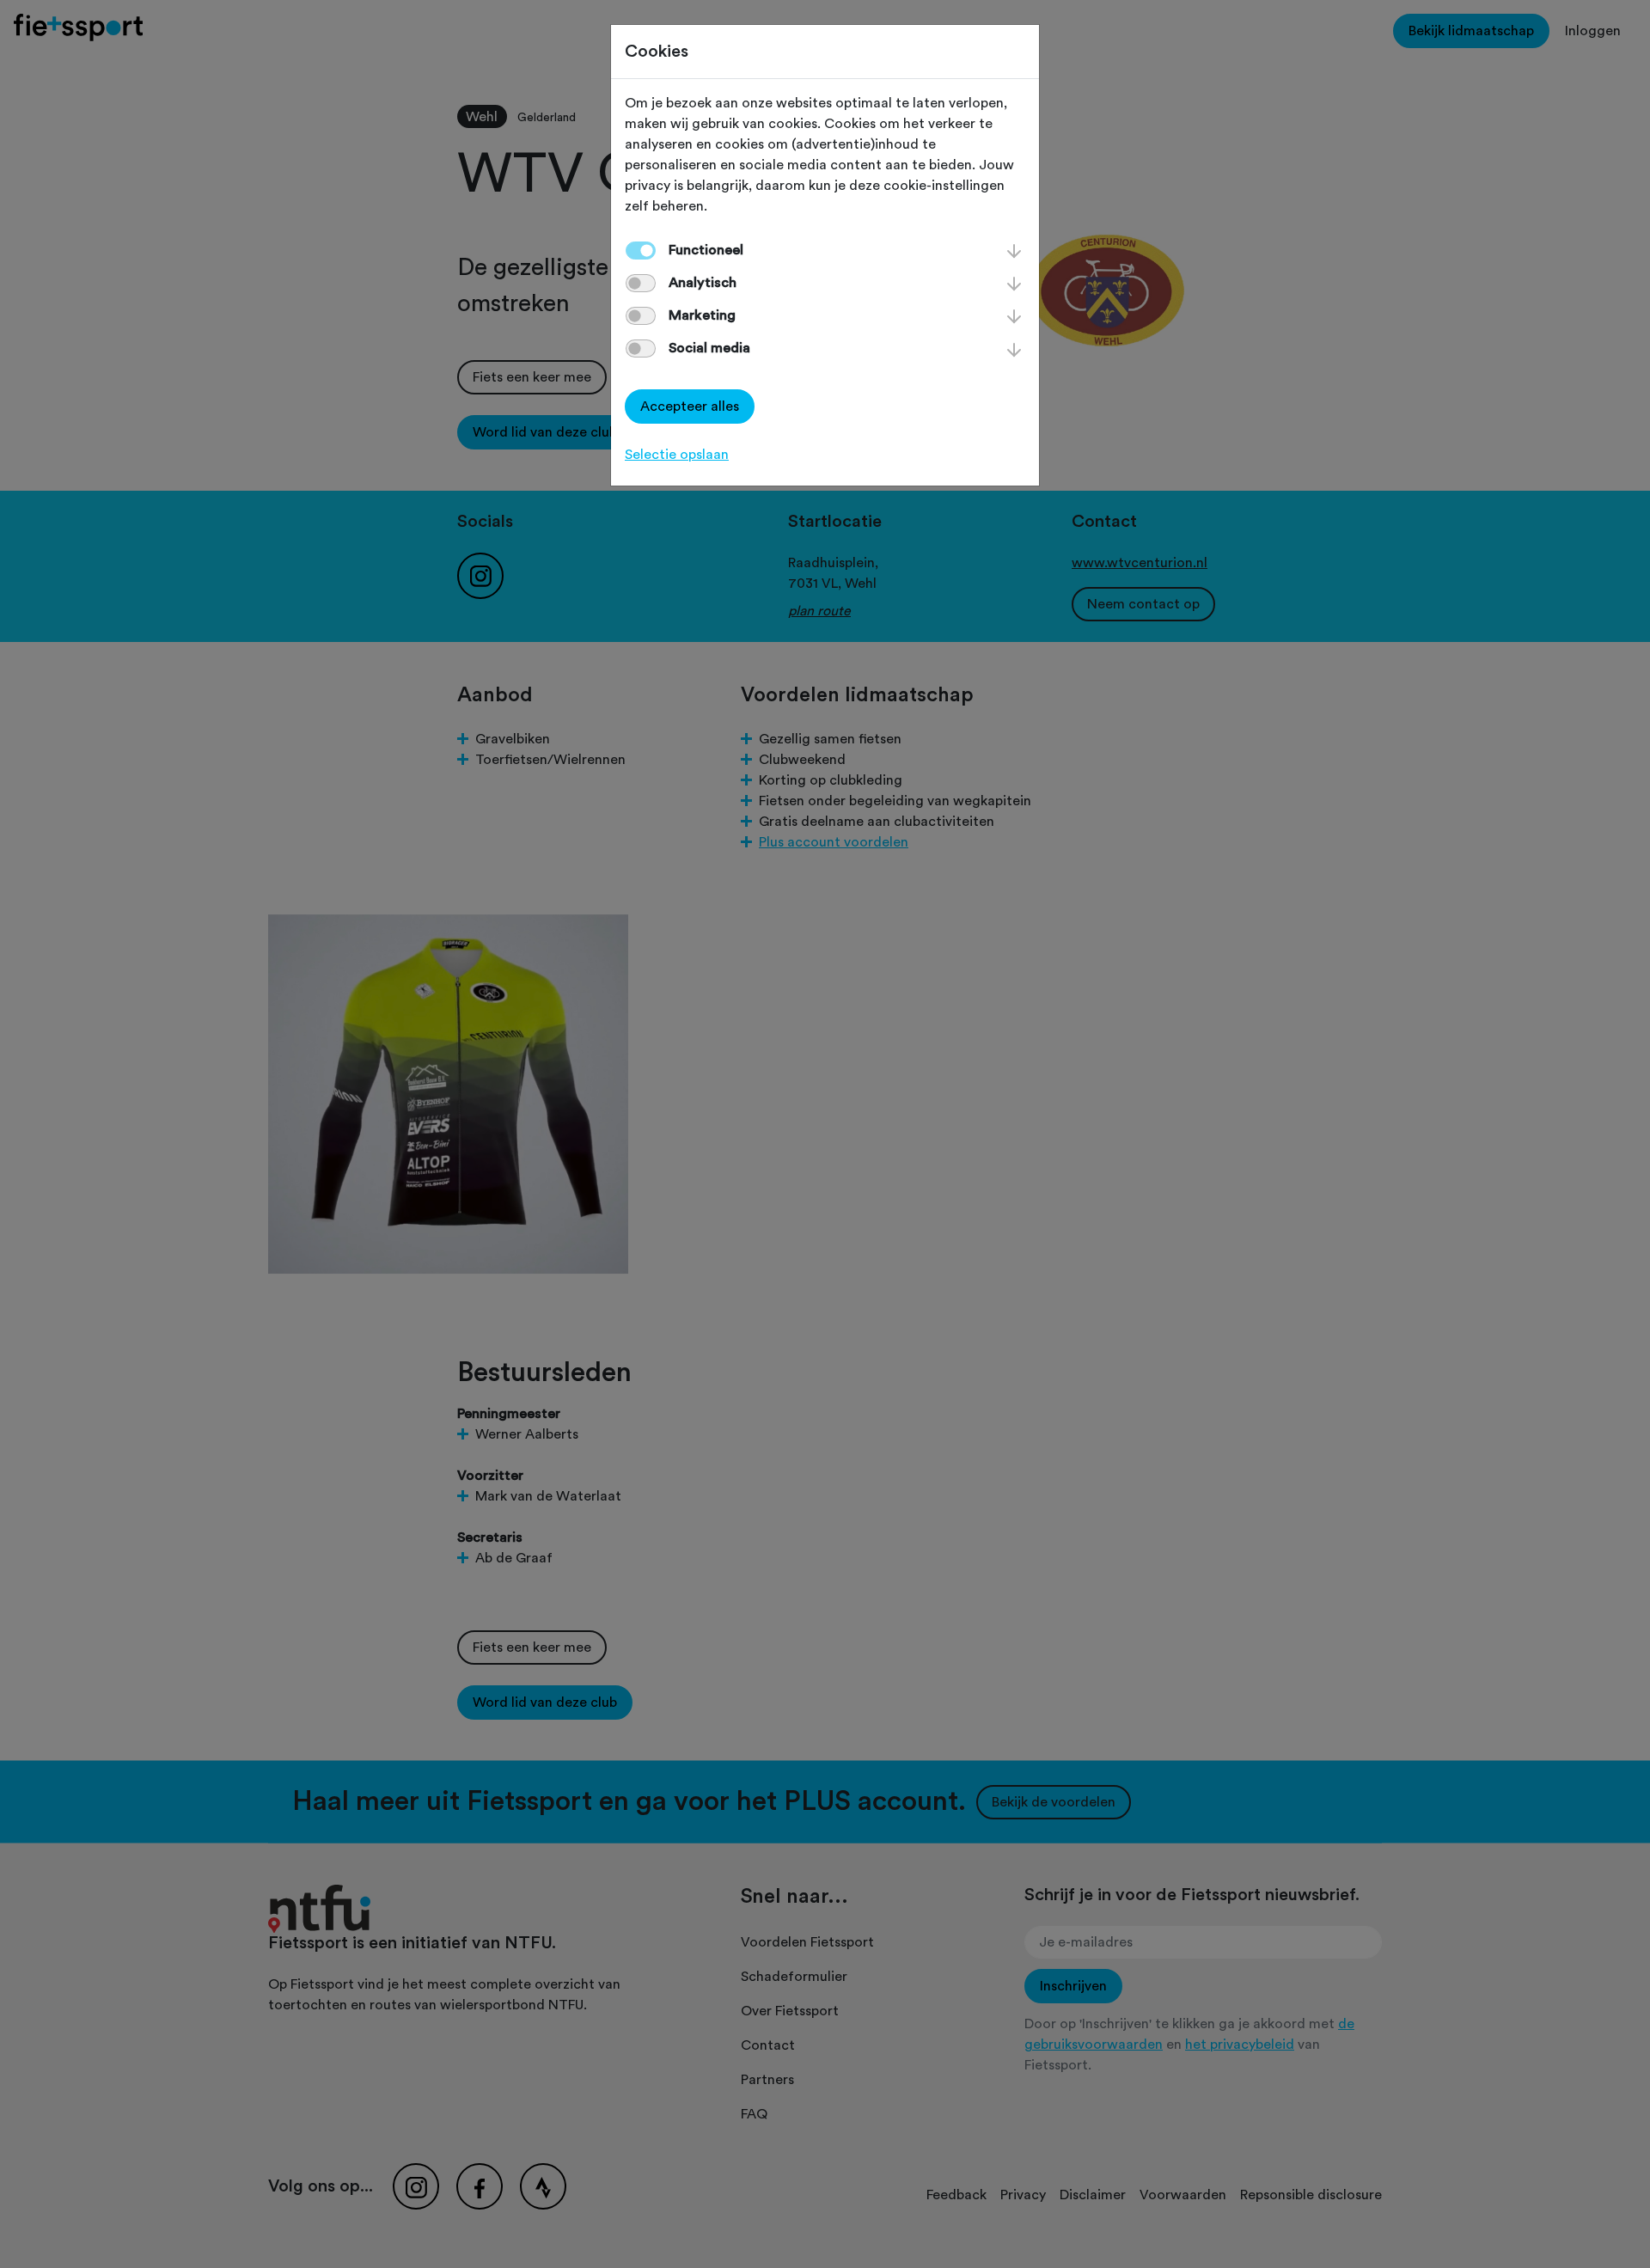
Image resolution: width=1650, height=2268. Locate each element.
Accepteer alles (690, 407)
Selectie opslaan (677, 455)
